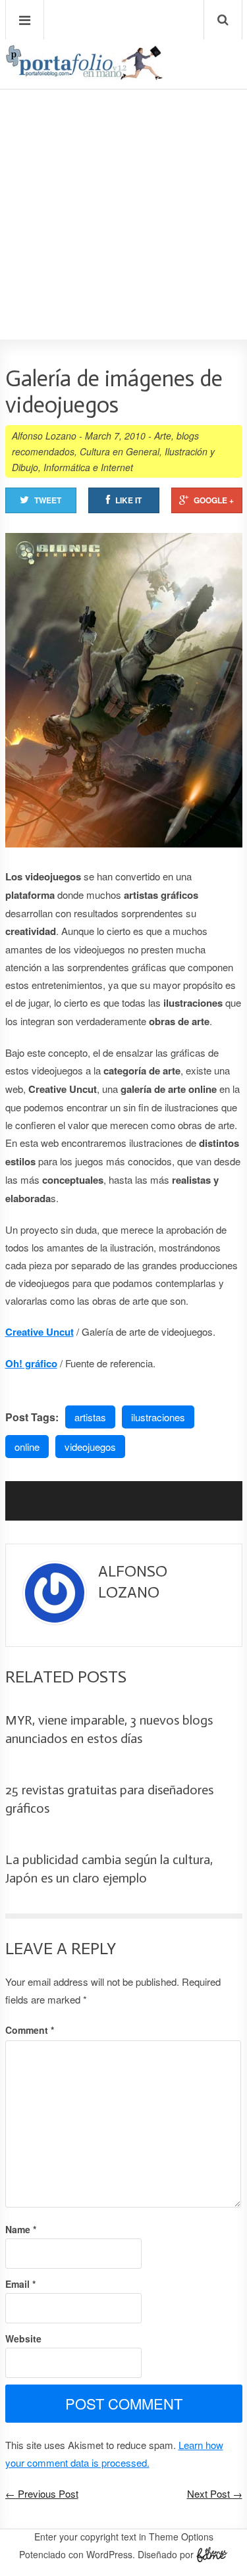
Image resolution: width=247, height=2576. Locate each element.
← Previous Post (42, 2493)
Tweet (48, 500)
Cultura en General (120, 451)
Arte (163, 436)
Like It (128, 500)
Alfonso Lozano (44, 436)
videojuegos (90, 1447)
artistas (90, 1417)
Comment (30, 2030)
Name (21, 2229)
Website (23, 2338)
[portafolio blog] (84, 75)
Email (20, 2284)
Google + (214, 500)
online (27, 1447)
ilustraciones (158, 1417)
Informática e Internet (88, 467)
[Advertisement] (123, 177)
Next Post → (215, 2493)
